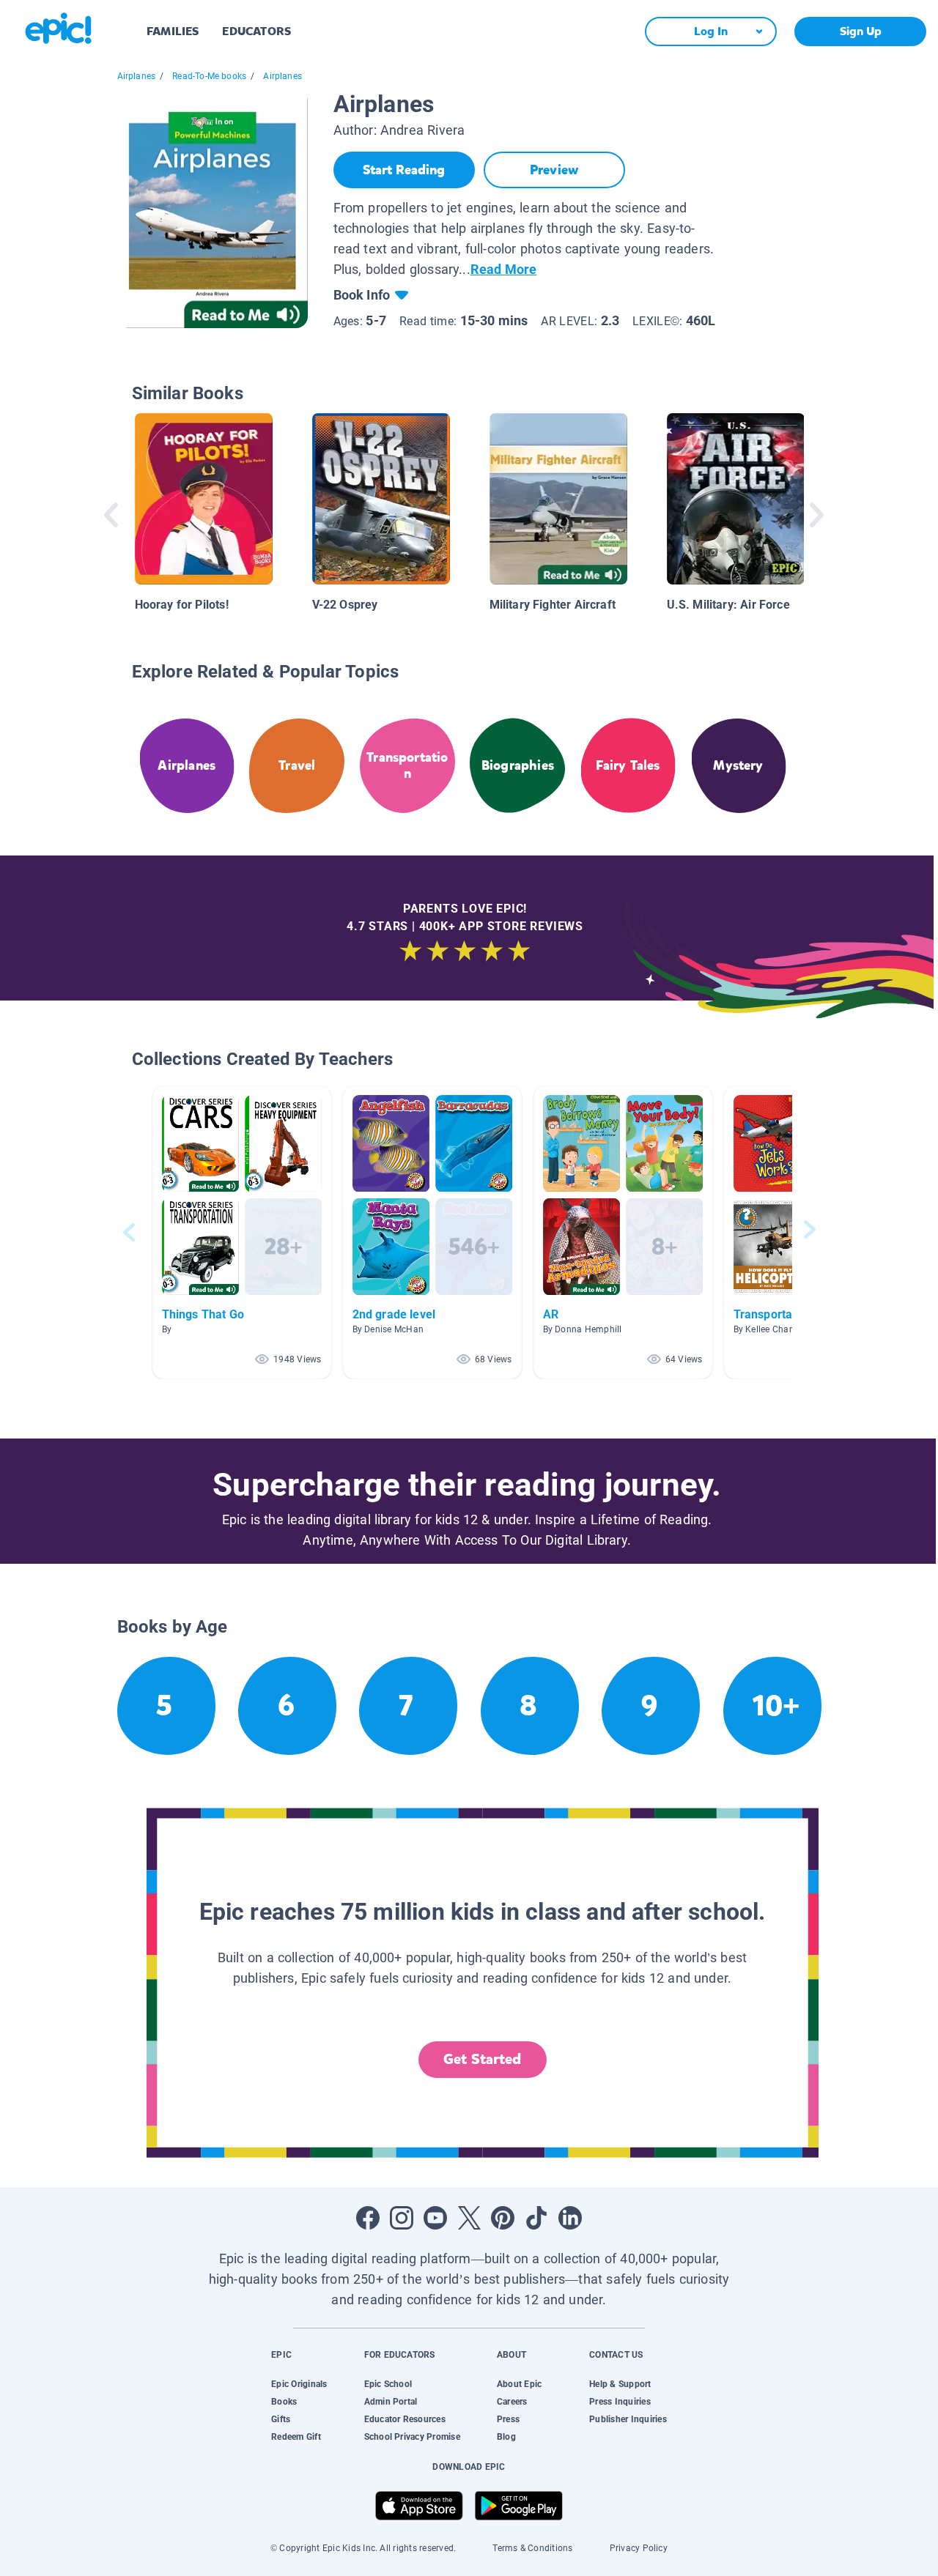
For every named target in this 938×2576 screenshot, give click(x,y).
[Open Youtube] (435, 2218)
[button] (242, 1232)
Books (284, 2402)
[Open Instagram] (402, 2218)
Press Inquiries (620, 2402)
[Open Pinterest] (503, 2218)
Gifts (281, 2419)
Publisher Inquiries (628, 2419)
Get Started (482, 2059)
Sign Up (861, 31)
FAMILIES (173, 31)
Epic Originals (299, 2384)
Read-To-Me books (209, 76)
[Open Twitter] (469, 2218)
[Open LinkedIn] (570, 2218)
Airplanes (137, 76)
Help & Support (620, 2384)
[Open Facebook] (368, 2218)
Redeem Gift (296, 2437)
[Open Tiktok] (536, 2218)
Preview (554, 170)
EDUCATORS (256, 31)
